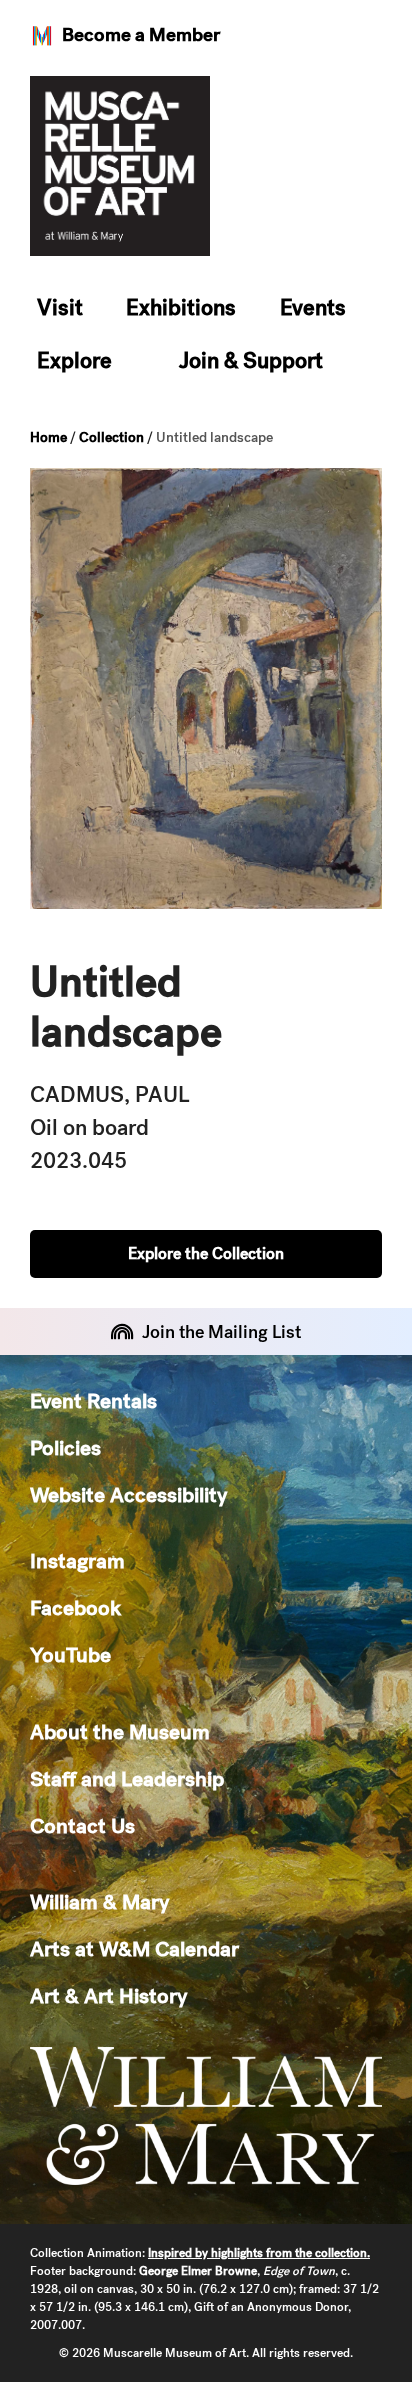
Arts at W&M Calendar (134, 1948)
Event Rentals (93, 1400)
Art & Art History (108, 1995)
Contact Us (82, 1825)
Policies (65, 1447)
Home (48, 437)
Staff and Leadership (127, 1778)
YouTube (70, 1654)
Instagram (77, 1560)
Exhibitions (181, 307)
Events (313, 307)
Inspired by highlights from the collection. (259, 2253)
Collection (111, 437)
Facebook (75, 1607)
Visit (60, 307)
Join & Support (251, 360)
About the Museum (120, 1731)
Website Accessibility (128, 1494)
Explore (74, 360)
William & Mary (99, 1901)
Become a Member (141, 34)
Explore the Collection (206, 1253)
